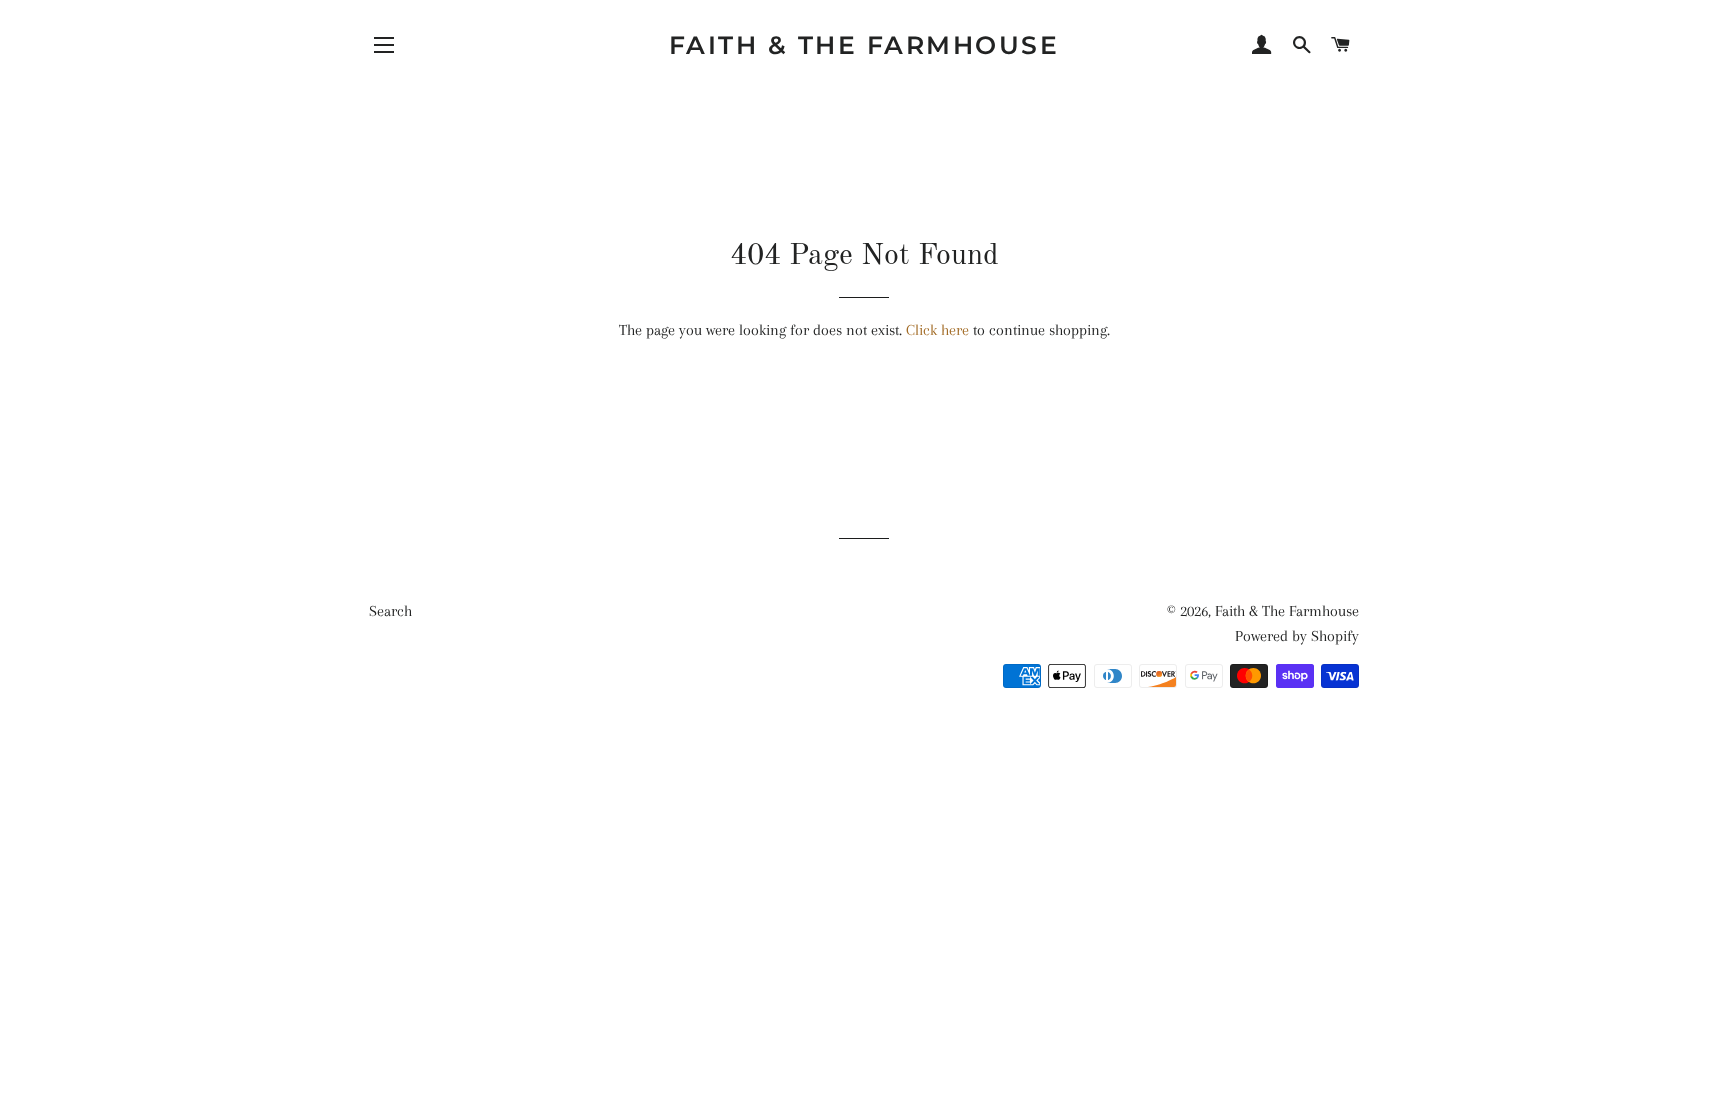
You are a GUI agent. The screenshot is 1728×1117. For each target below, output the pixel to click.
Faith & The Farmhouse (864, 45)
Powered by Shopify (1297, 636)
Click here (937, 330)
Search (390, 611)
